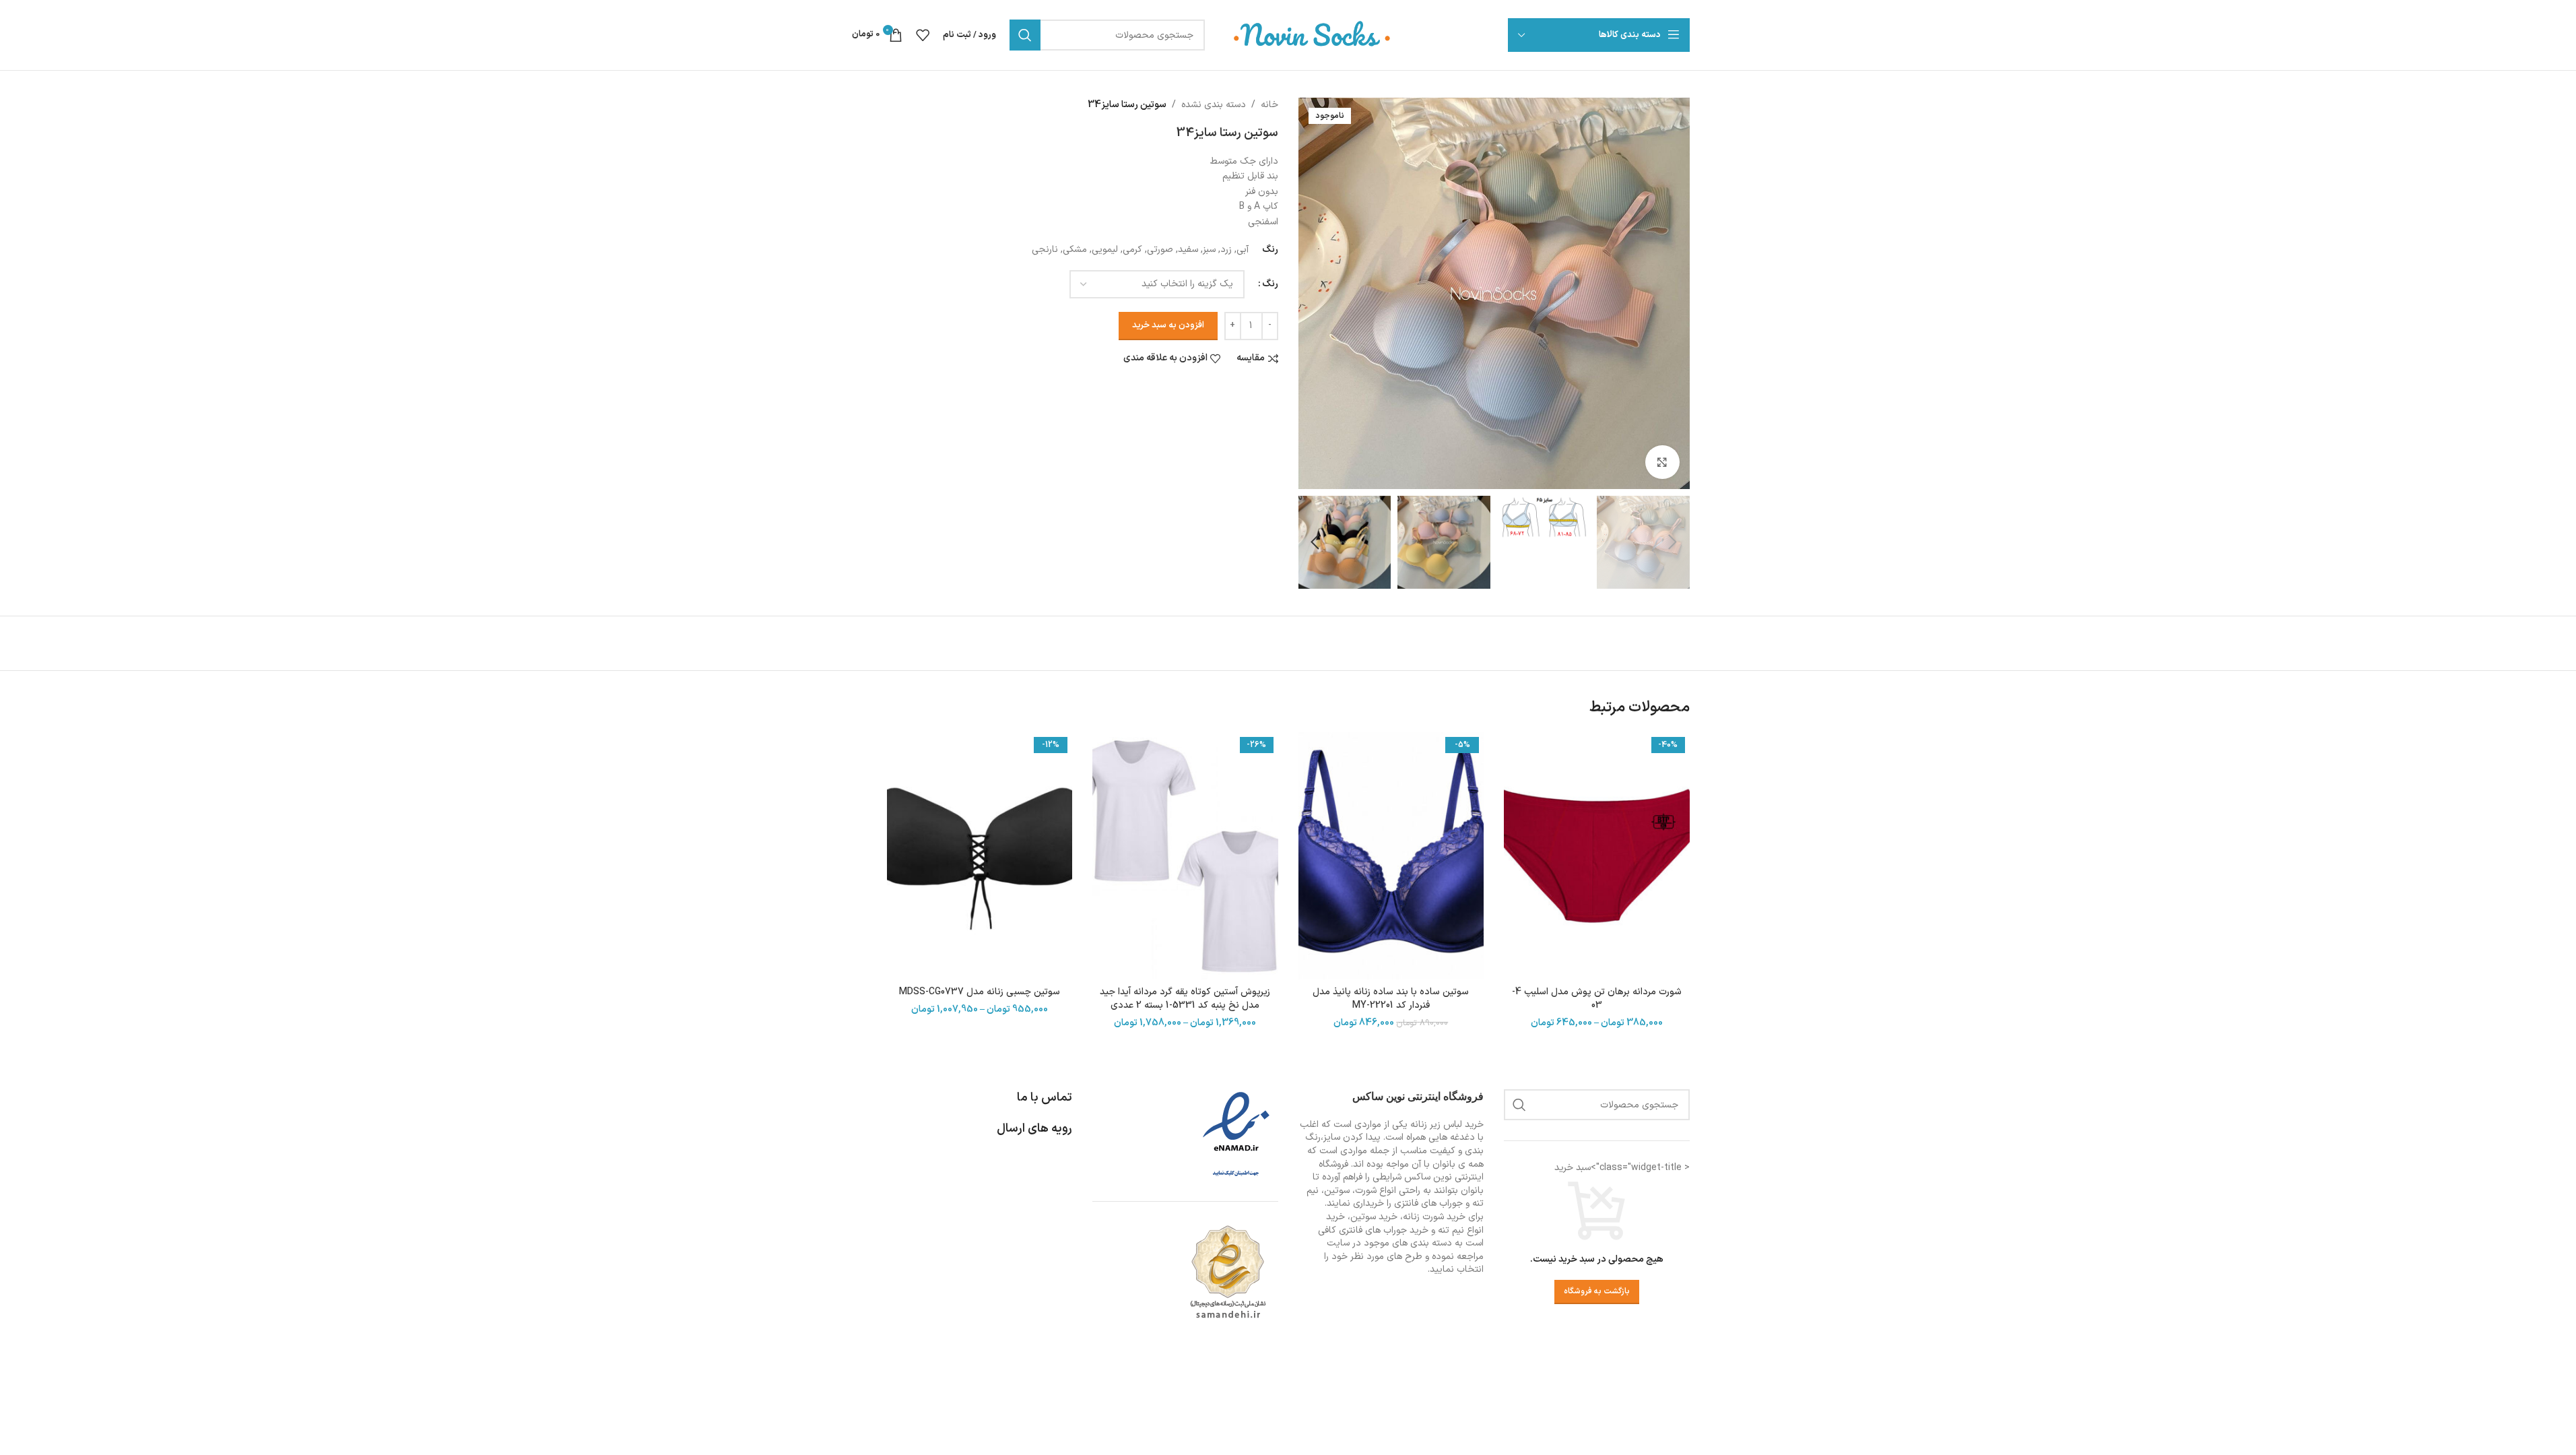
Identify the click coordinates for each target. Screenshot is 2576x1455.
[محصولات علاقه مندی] (923, 35)
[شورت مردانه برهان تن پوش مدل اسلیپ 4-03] (1597, 856)
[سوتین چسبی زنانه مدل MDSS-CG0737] (980, 856)
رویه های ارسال (1034, 1129)
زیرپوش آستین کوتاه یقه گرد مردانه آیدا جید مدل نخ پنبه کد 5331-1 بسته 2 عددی (1185, 999)
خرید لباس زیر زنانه (1447, 1125)
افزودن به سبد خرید (1168, 325)
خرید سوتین (1374, 1217)
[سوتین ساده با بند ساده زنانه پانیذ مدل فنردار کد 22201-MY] (1391, 856)
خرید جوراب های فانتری (1384, 1230)
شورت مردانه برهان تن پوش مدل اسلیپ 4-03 (1597, 999)
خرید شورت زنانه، (1433, 1217)
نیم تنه (1451, 1230)
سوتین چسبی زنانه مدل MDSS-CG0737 (980, 992)
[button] (1673, 542)
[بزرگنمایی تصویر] (1662, 462)
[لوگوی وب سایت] (1313, 35)
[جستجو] (1025, 35)
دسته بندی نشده (1214, 105)
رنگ (1270, 284)
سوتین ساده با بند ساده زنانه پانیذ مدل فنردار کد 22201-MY (1391, 999)
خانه (1269, 105)
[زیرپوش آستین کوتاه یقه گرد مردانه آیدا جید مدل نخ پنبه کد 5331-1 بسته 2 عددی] (1185, 856)
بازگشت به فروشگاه (1597, 1291)
